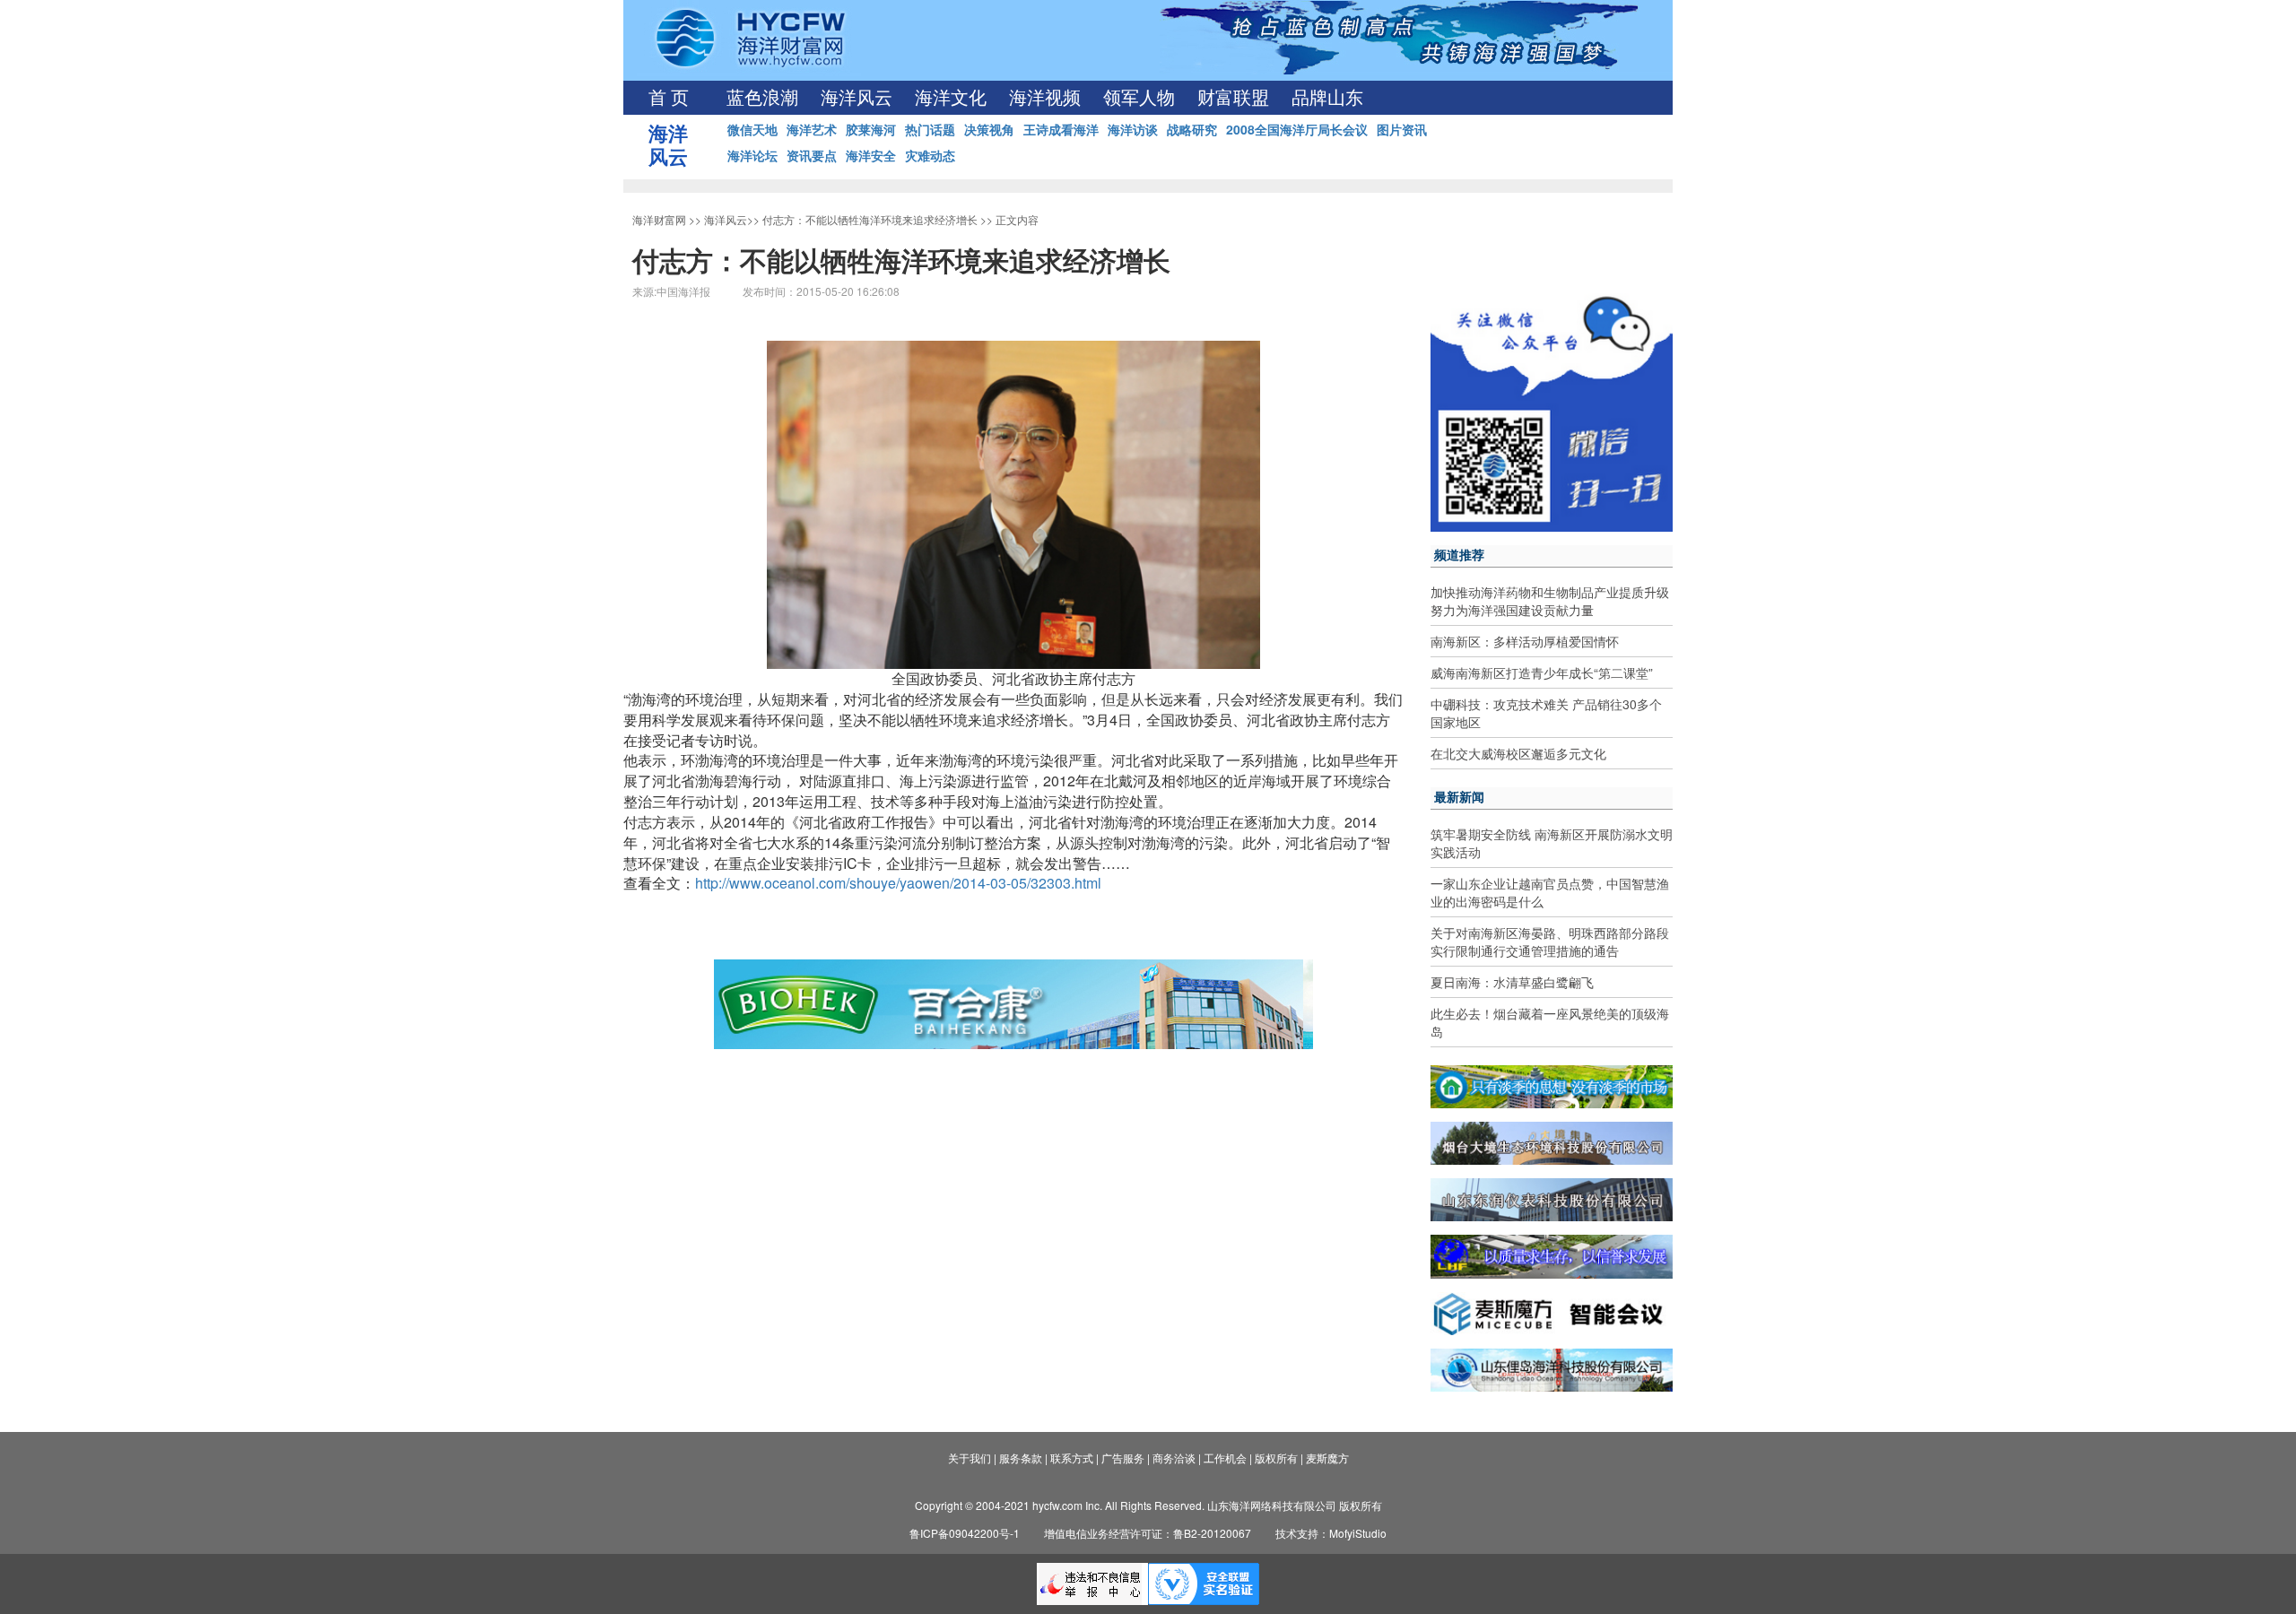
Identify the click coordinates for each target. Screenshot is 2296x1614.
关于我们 (970, 1458)
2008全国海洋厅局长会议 (1297, 129)
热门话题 (930, 129)
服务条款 (1021, 1458)
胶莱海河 (871, 129)
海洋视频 (1045, 98)
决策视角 (989, 129)
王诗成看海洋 (1061, 129)
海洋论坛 (752, 155)
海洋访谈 (1133, 129)
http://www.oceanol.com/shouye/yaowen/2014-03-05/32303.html (898, 883)
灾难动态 (930, 155)
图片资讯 (1402, 129)
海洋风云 (857, 98)
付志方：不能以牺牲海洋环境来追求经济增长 (870, 219)
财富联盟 (1233, 98)
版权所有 (1276, 1458)
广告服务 (1123, 1458)
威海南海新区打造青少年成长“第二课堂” (1542, 672)
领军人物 (1139, 98)
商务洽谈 (1174, 1458)
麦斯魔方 (1327, 1458)
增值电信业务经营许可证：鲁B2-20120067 (1148, 1533)
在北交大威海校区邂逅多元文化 (1518, 753)
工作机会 (1225, 1458)
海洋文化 (951, 98)
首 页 (669, 98)
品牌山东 (1327, 98)
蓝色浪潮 (762, 98)
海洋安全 (871, 155)
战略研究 (1192, 129)
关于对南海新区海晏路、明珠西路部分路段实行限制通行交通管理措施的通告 (1550, 941)
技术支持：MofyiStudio (1331, 1533)
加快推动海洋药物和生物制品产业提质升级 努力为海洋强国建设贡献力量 (1550, 601)
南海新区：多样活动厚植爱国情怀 (1525, 641)
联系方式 (1072, 1458)
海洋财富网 (659, 219)
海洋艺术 (812, 129)
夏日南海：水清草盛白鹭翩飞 (1512, 982)
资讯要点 (812, 155)
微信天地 (752, 129)
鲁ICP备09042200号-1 (965, 1533)
